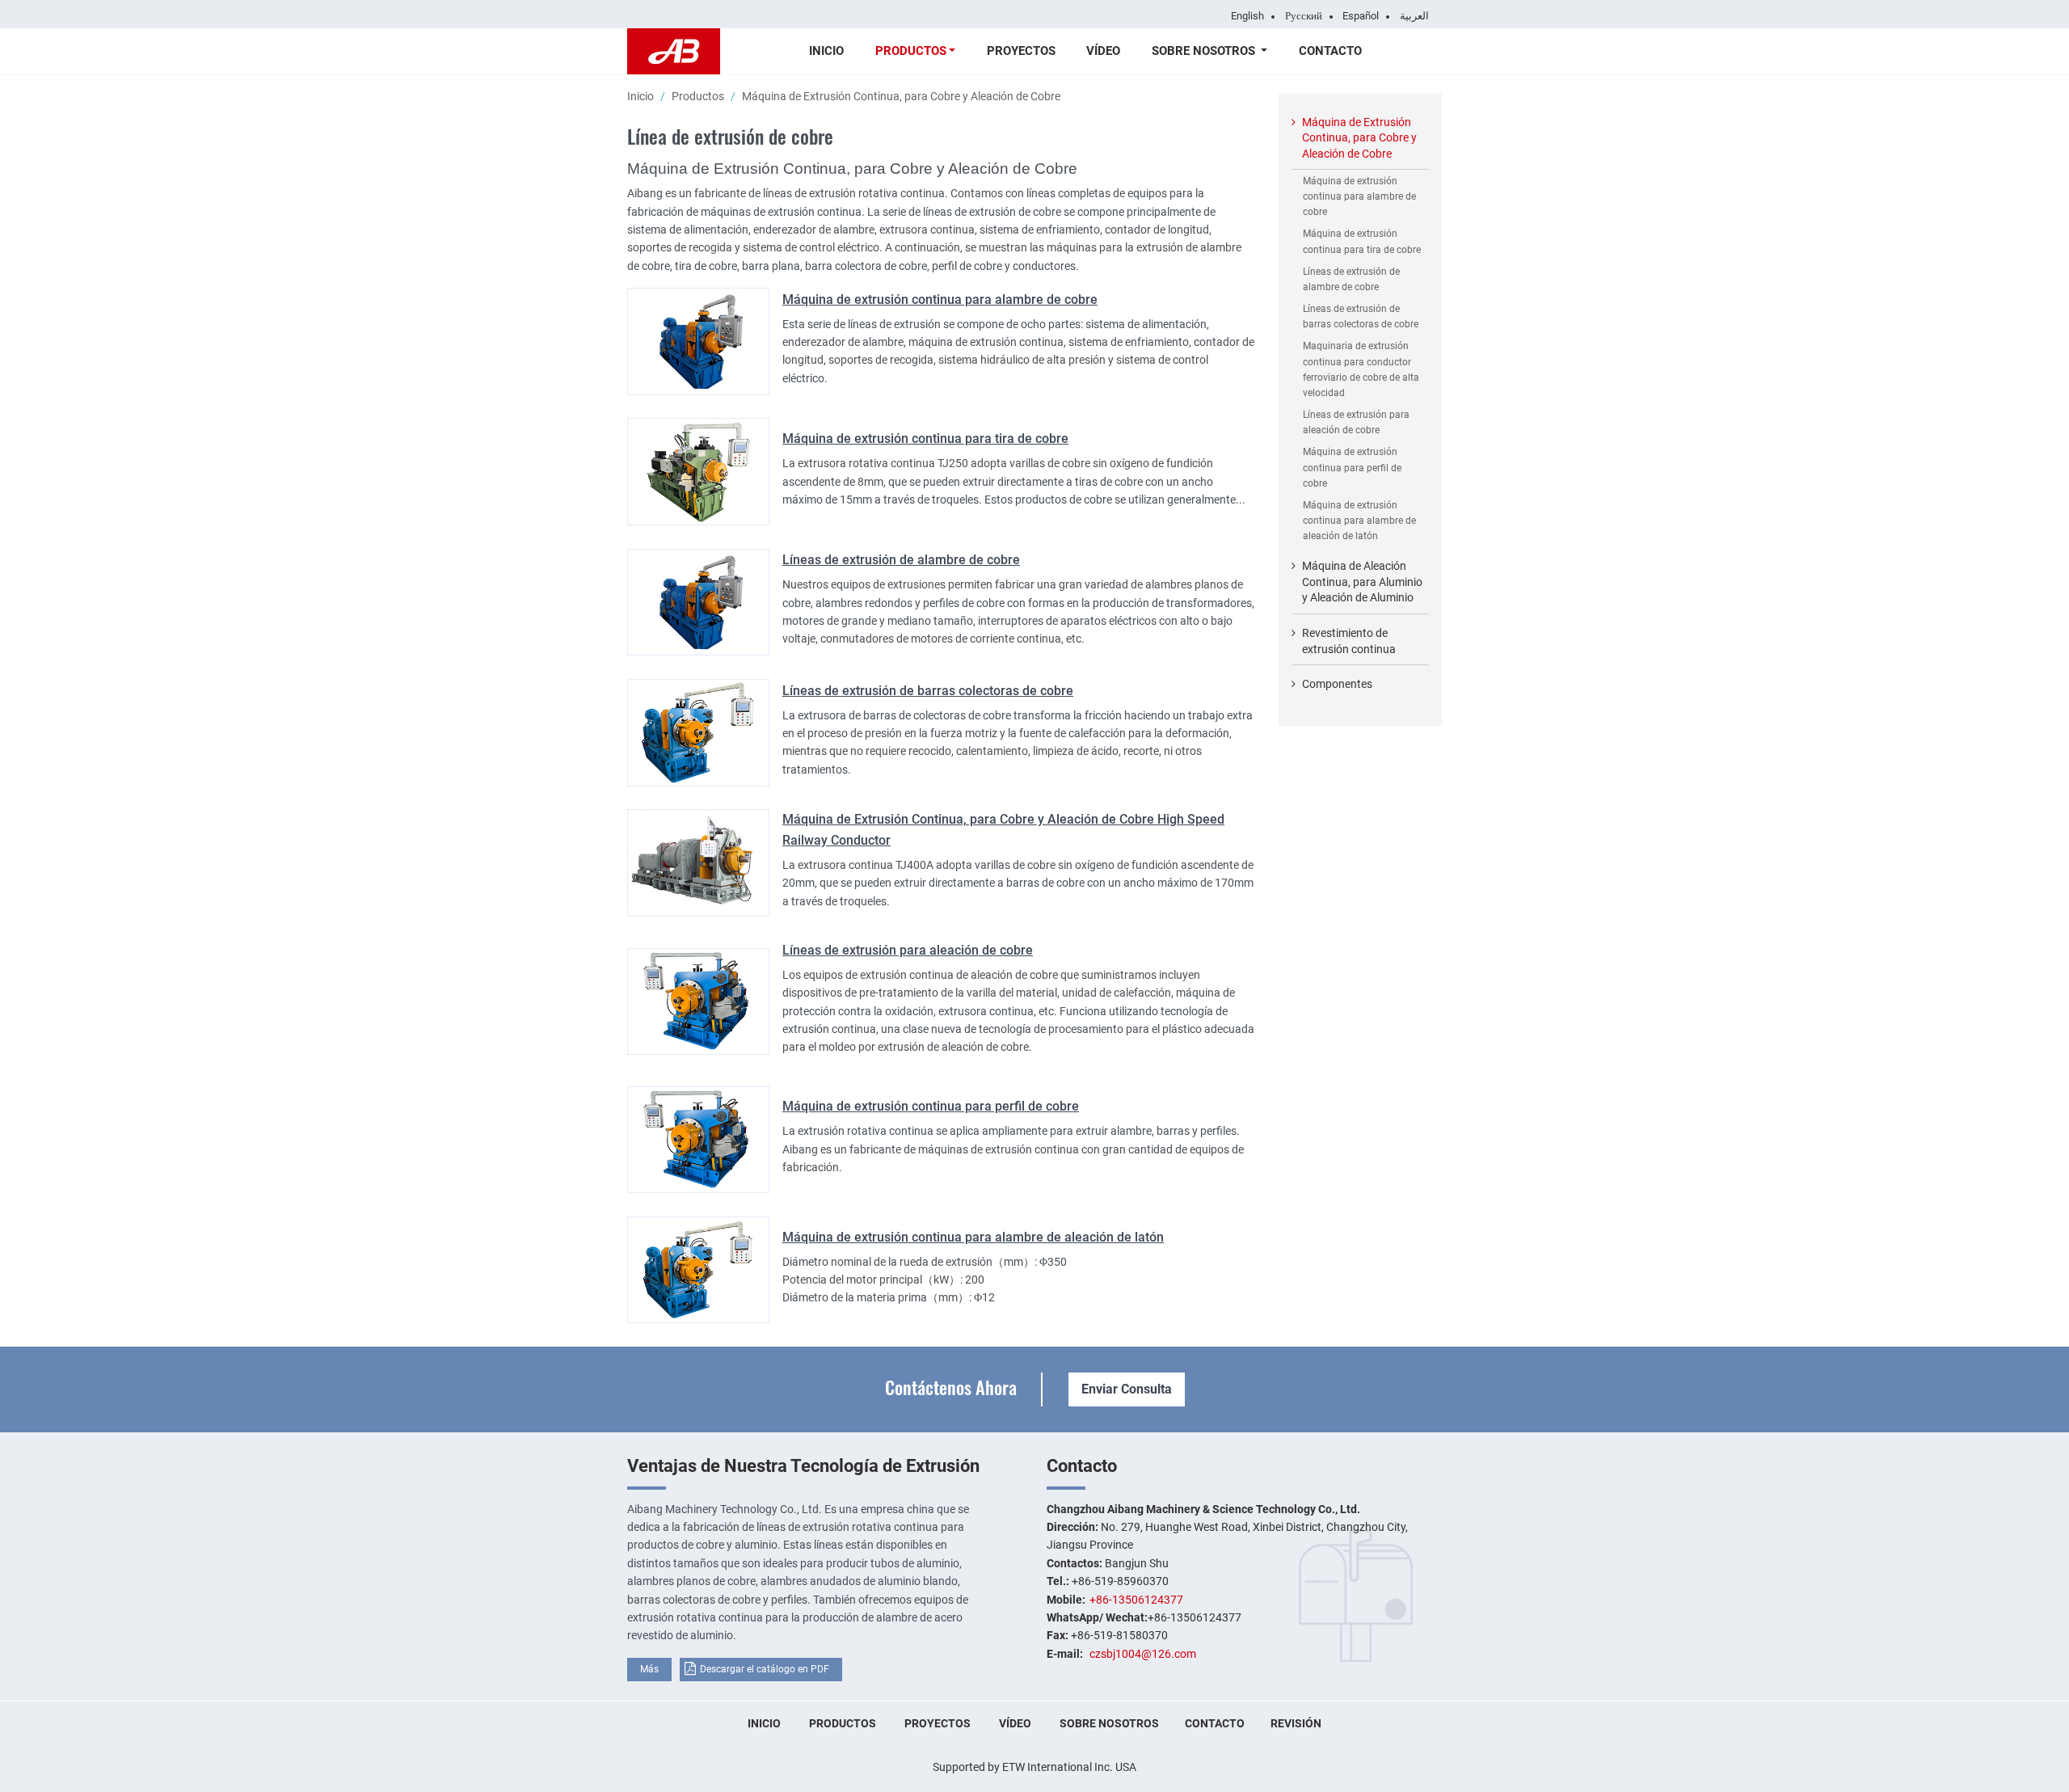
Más (649, 1669)
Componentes (1337, 684)
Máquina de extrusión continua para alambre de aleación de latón (973, 1237)
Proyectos (1021, 51)
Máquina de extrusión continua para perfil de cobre (931, 1106)
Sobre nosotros (1109, 1723)
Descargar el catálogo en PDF (765, 1669)
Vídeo (1103, 51)
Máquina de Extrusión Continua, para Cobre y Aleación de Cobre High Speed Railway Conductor (1003, 830)
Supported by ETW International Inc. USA (1034, 1767)
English (1247, 16)
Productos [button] (911, 51)
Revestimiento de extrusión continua (1349, 641)
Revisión (1296, 1723)
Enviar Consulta (1127, 1389)
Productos (698, 96)
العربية (1414, 16)
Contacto (1330, 51)
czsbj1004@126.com (1143, 1654)
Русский (1304, 16)
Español (1361, 16)
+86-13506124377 (1136, 1600)
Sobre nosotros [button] (1205, 51)
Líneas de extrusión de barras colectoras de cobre (928, 691)
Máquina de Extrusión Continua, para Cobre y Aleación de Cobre (1359, 138)
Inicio (826, 51)
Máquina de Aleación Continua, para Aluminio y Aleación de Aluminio (1362, 582)
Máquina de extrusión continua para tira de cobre (925, 439)
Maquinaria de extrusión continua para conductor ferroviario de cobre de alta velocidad (1361, 369)
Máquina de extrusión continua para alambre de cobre (940, 299)
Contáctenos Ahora (951, 1387)
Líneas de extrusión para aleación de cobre (908, 950)
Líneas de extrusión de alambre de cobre (901, 560)
